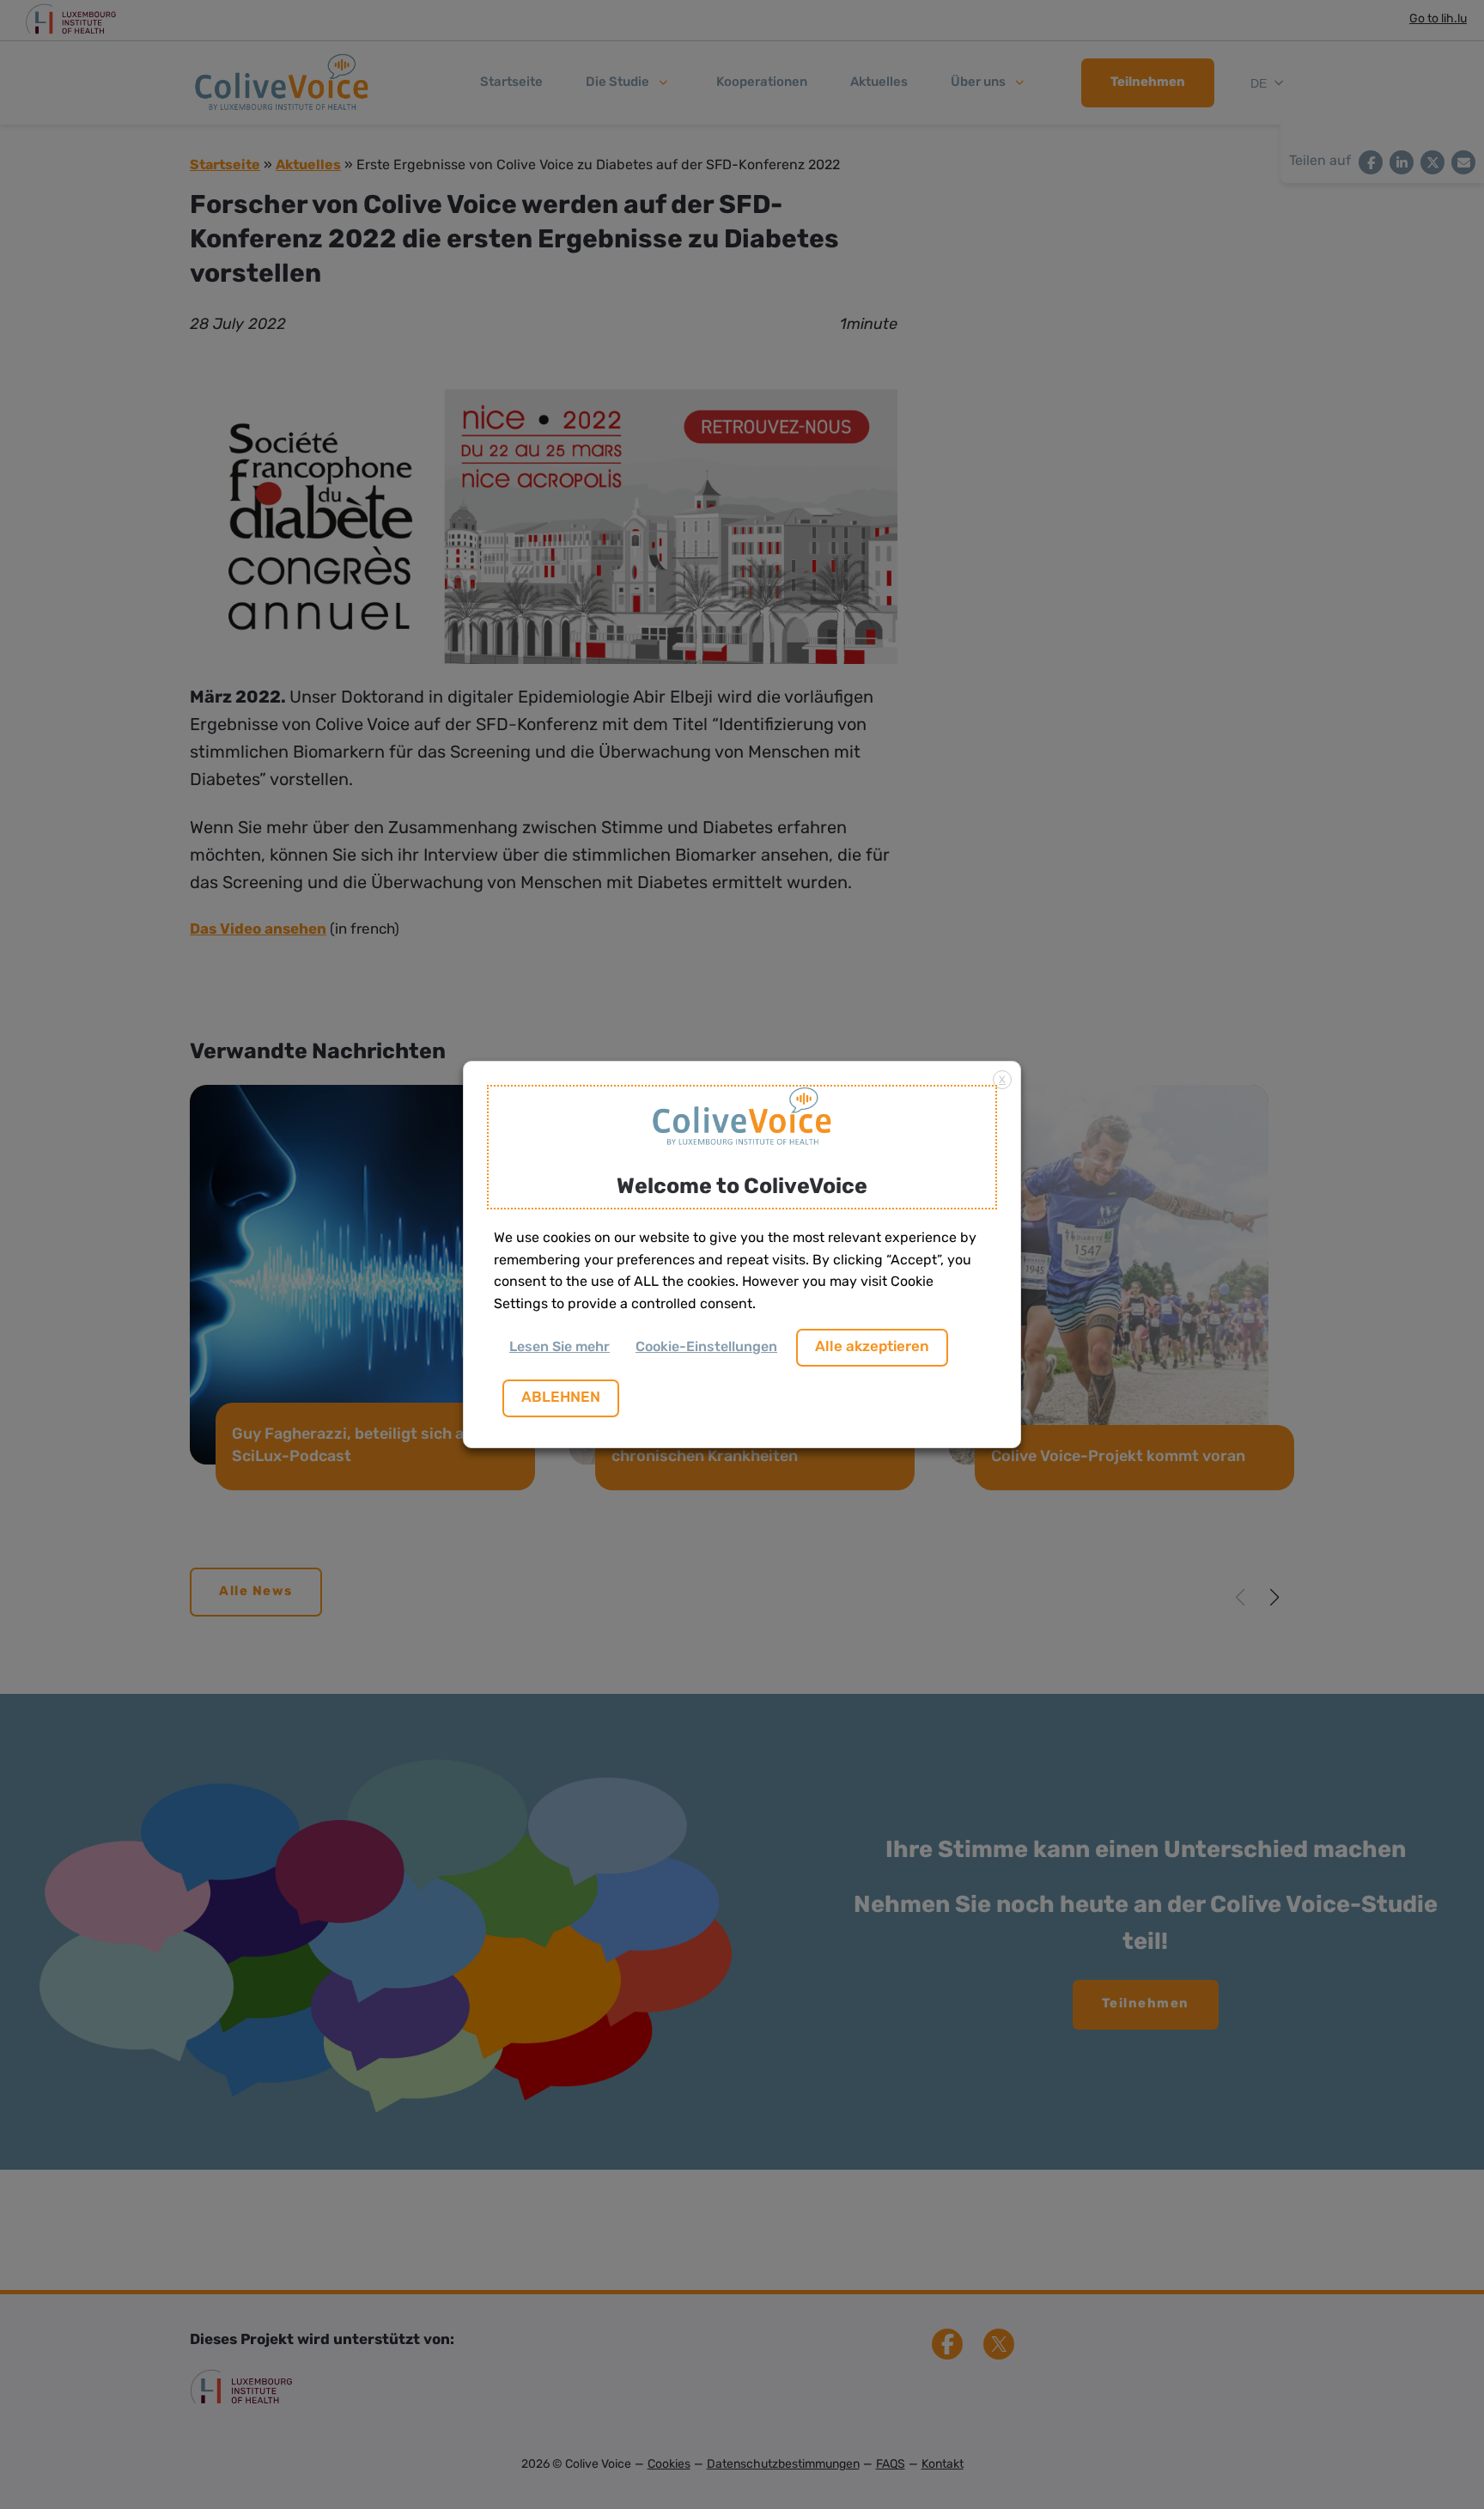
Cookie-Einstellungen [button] (706, 1348)
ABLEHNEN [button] (561, 1398)
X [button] (1002, 1081)
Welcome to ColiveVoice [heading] (742, 1188)
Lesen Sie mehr (560, 1348)
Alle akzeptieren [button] (872, 1347)
